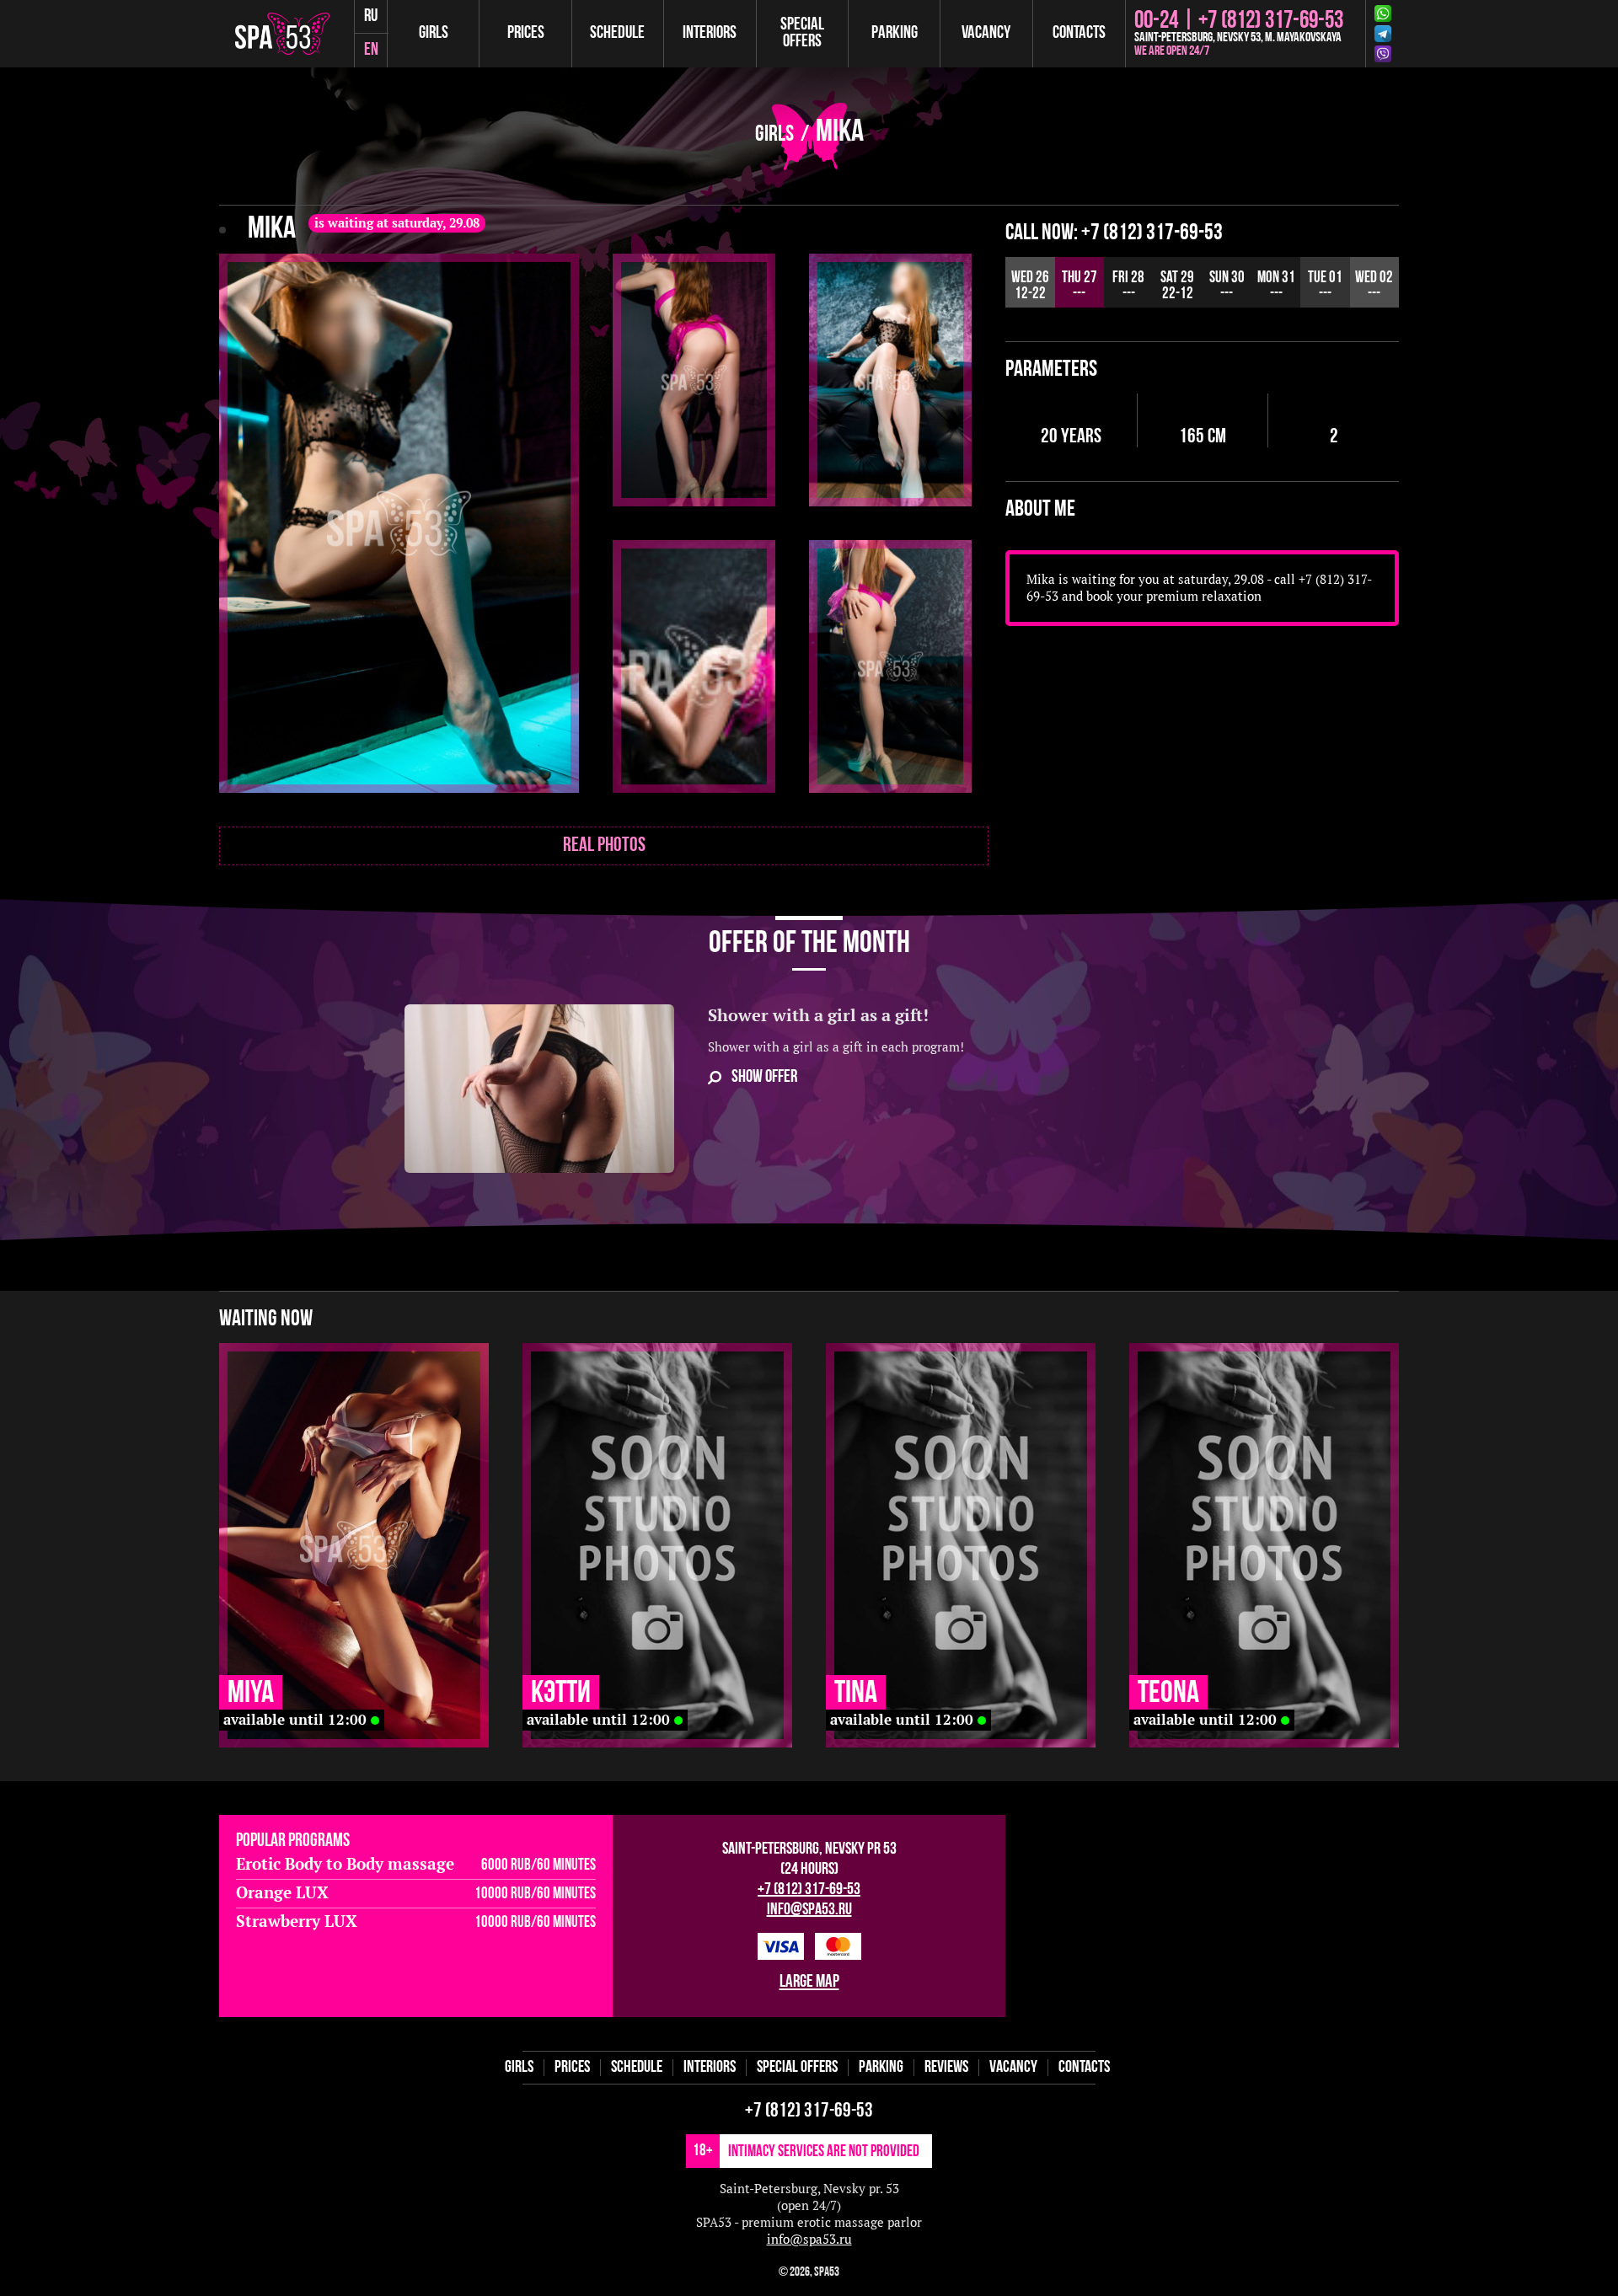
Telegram (1386, 34)
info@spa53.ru (809, 1910)
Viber (1386, 54)
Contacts (1079, 33)
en (371, 50)
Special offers (802, 33)
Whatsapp (1386, 13)
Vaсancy (986, 33)
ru (371, 16)
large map (809, 1982)
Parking (895, 33)
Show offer (764, 1077)
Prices (526, 33)
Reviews (946, 2068)
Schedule (617, 33)
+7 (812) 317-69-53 (809, 1890)
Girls (434, 33)
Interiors (710, 33)
